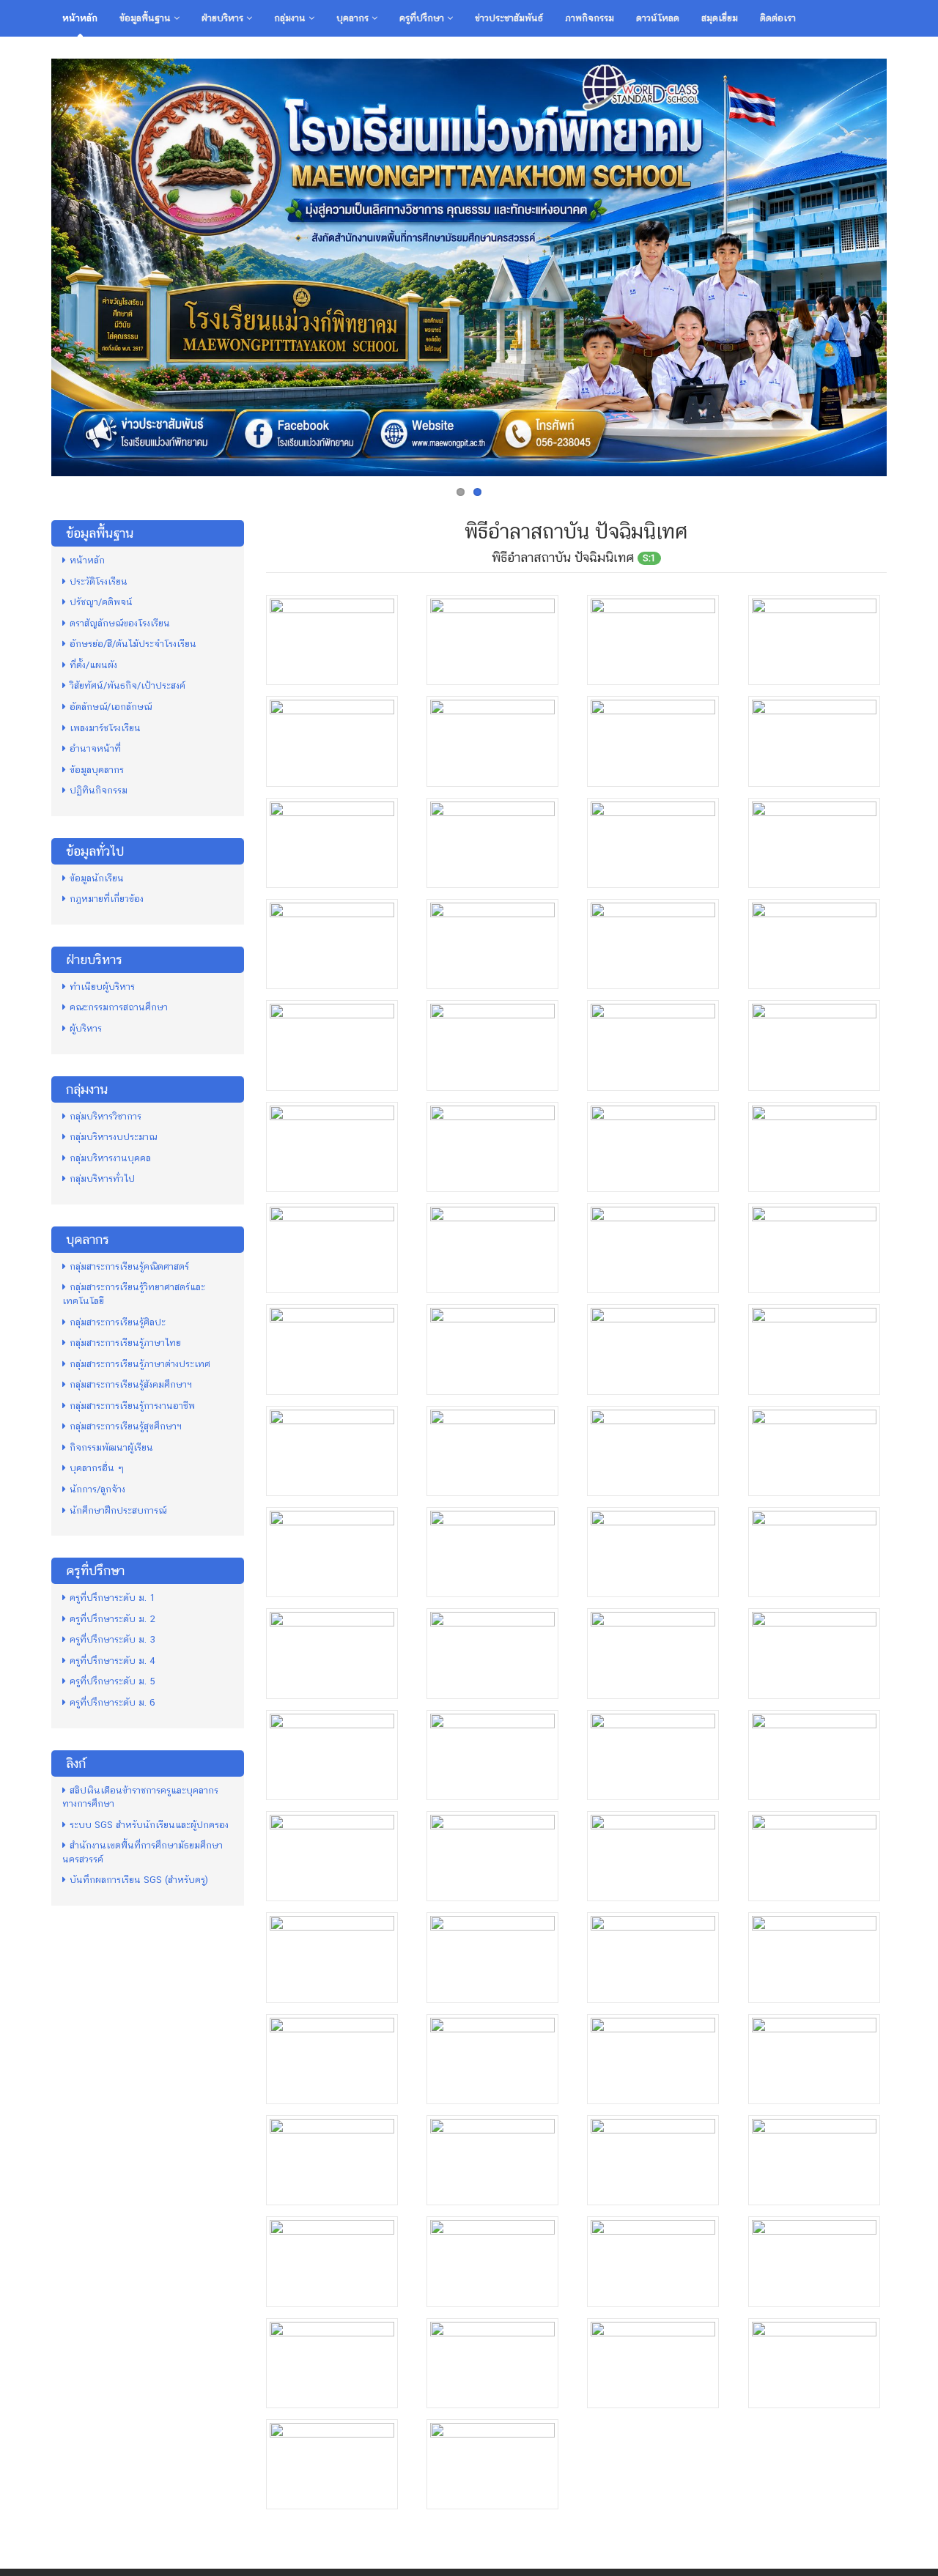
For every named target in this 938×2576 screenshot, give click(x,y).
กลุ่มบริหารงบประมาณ (113, 1137)
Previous (36, 264)
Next (902, 264)
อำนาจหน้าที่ (95, 748)
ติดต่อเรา (778, 18)
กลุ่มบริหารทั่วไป (102, 1178)
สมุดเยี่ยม (720, 18)
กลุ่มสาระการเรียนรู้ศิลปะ (118, 1322)
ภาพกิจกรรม (590, 18)
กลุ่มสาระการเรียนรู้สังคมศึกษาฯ (131, 1384)
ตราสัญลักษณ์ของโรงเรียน (120, 623)
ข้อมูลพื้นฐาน (147, 18)
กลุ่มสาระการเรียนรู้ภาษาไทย (125, 1343)
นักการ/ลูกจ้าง (97, 1489)
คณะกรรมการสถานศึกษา (119, 1007)
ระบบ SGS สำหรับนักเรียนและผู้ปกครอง (149, 1825)
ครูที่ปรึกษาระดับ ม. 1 (112, 1598)
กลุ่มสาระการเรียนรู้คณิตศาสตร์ (129, 1266)
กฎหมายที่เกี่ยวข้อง (107, 899)
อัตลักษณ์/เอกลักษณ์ (111, 707)
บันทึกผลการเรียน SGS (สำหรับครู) (139, 1880)
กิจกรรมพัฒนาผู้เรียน (111, 1447)
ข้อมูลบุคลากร (97, 770)
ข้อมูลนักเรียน (97, 878)
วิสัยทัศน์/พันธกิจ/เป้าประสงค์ (128, 685)
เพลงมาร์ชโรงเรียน (105, 728)
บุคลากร (354, 18)
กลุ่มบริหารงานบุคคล (110, 1158)
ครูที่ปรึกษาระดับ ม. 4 (112, 1661)
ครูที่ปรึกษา (423, 18)
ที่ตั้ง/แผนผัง (93, 665)
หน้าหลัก (80, 18)
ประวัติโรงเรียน (99, 581)
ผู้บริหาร (86, 1028)
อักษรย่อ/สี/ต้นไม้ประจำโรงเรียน (133, 644)
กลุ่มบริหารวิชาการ (106, 1116)
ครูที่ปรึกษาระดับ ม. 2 (112, 1619)
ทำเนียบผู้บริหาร (102, 987)
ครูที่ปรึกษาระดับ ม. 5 (112, 1681)
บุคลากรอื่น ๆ (97, 1468)
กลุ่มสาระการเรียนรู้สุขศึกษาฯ (126, 1426)
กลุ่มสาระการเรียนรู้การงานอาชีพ (132, 1406)
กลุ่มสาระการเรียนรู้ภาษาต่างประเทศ (140, 1364)
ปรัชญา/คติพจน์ (101, 602)
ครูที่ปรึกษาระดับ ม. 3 (112, 1639)
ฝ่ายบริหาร (224, 18)
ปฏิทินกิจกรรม (99, 790)
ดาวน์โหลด (658, 18)
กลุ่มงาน (291, 18)
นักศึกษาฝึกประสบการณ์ (118, 1510)
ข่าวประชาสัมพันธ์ (509, 18)
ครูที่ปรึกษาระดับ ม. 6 (112, 1702)
